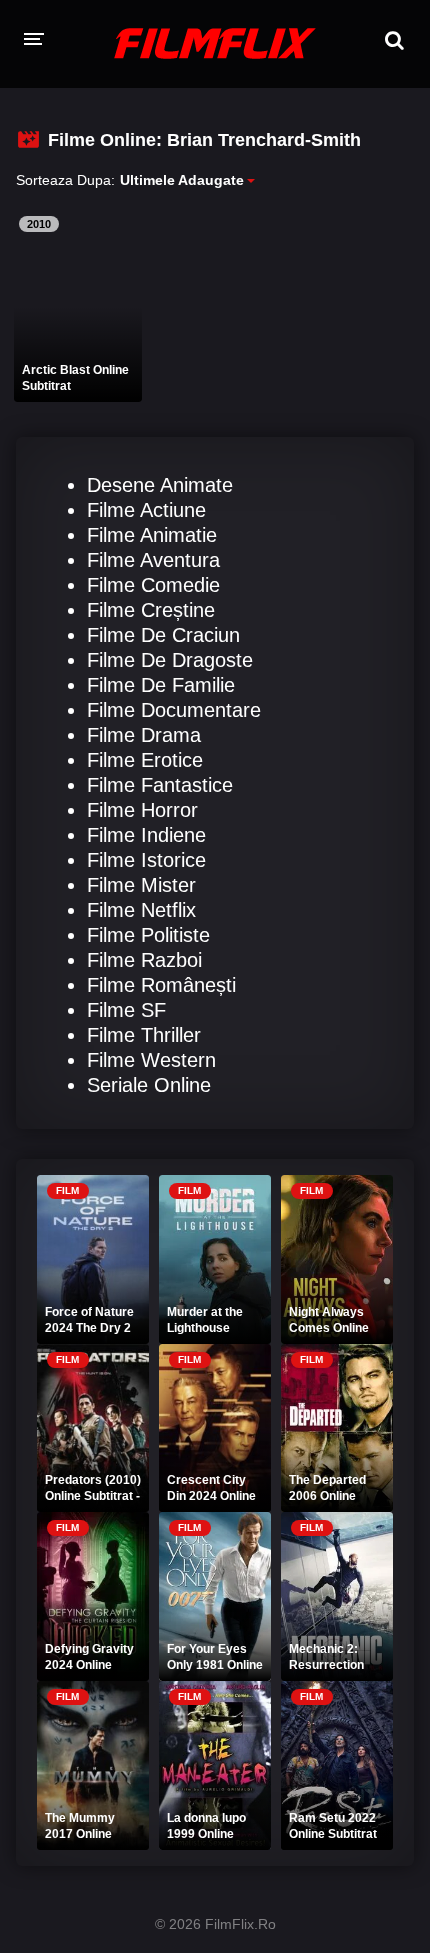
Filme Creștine (151, 610)
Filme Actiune (146, 510)
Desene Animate (160, 485)
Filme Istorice (146, 860)
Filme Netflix (141, 910)
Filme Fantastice (160, 785)
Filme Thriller (144, 1035)
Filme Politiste (148, 935)
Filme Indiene (146, 835)
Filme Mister (141, 885)
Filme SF (126, 1010)
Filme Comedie (153, 585)
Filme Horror (142, 810)
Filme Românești (161, 985)
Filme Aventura (153, 560)
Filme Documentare (174, 710)
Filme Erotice (145, 760)
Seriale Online (149, 1085)
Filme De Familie (161, 685)
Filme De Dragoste (170, 660)
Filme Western (151, 1060)
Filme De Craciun (163, 635)
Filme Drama (144, 735)
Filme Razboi (144, 960)
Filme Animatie (152, 535)
